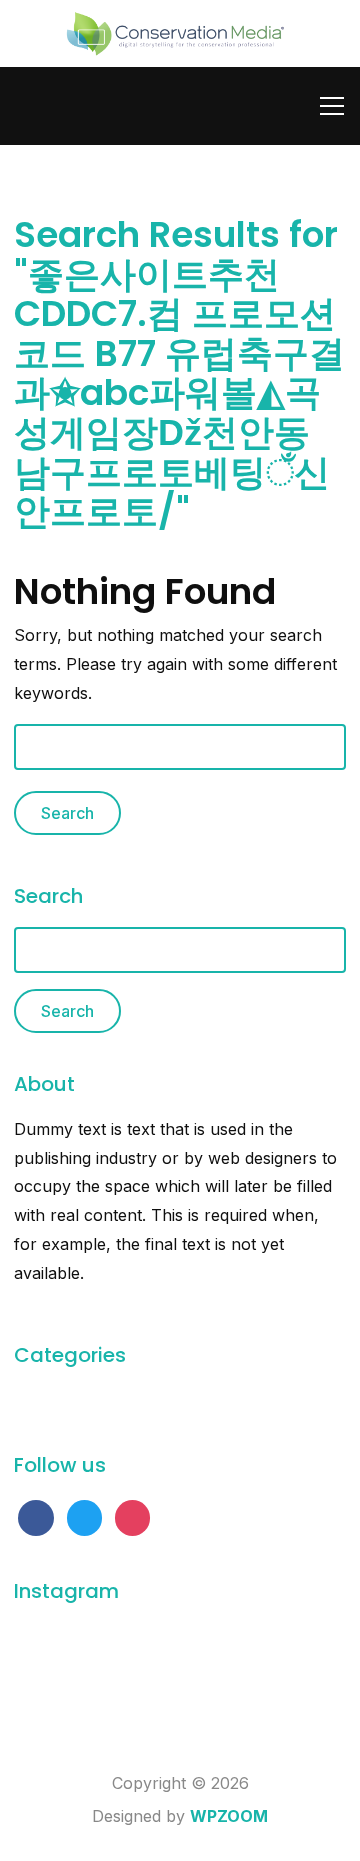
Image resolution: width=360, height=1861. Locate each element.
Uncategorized (69, 1400)
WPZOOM (229, 1816)
